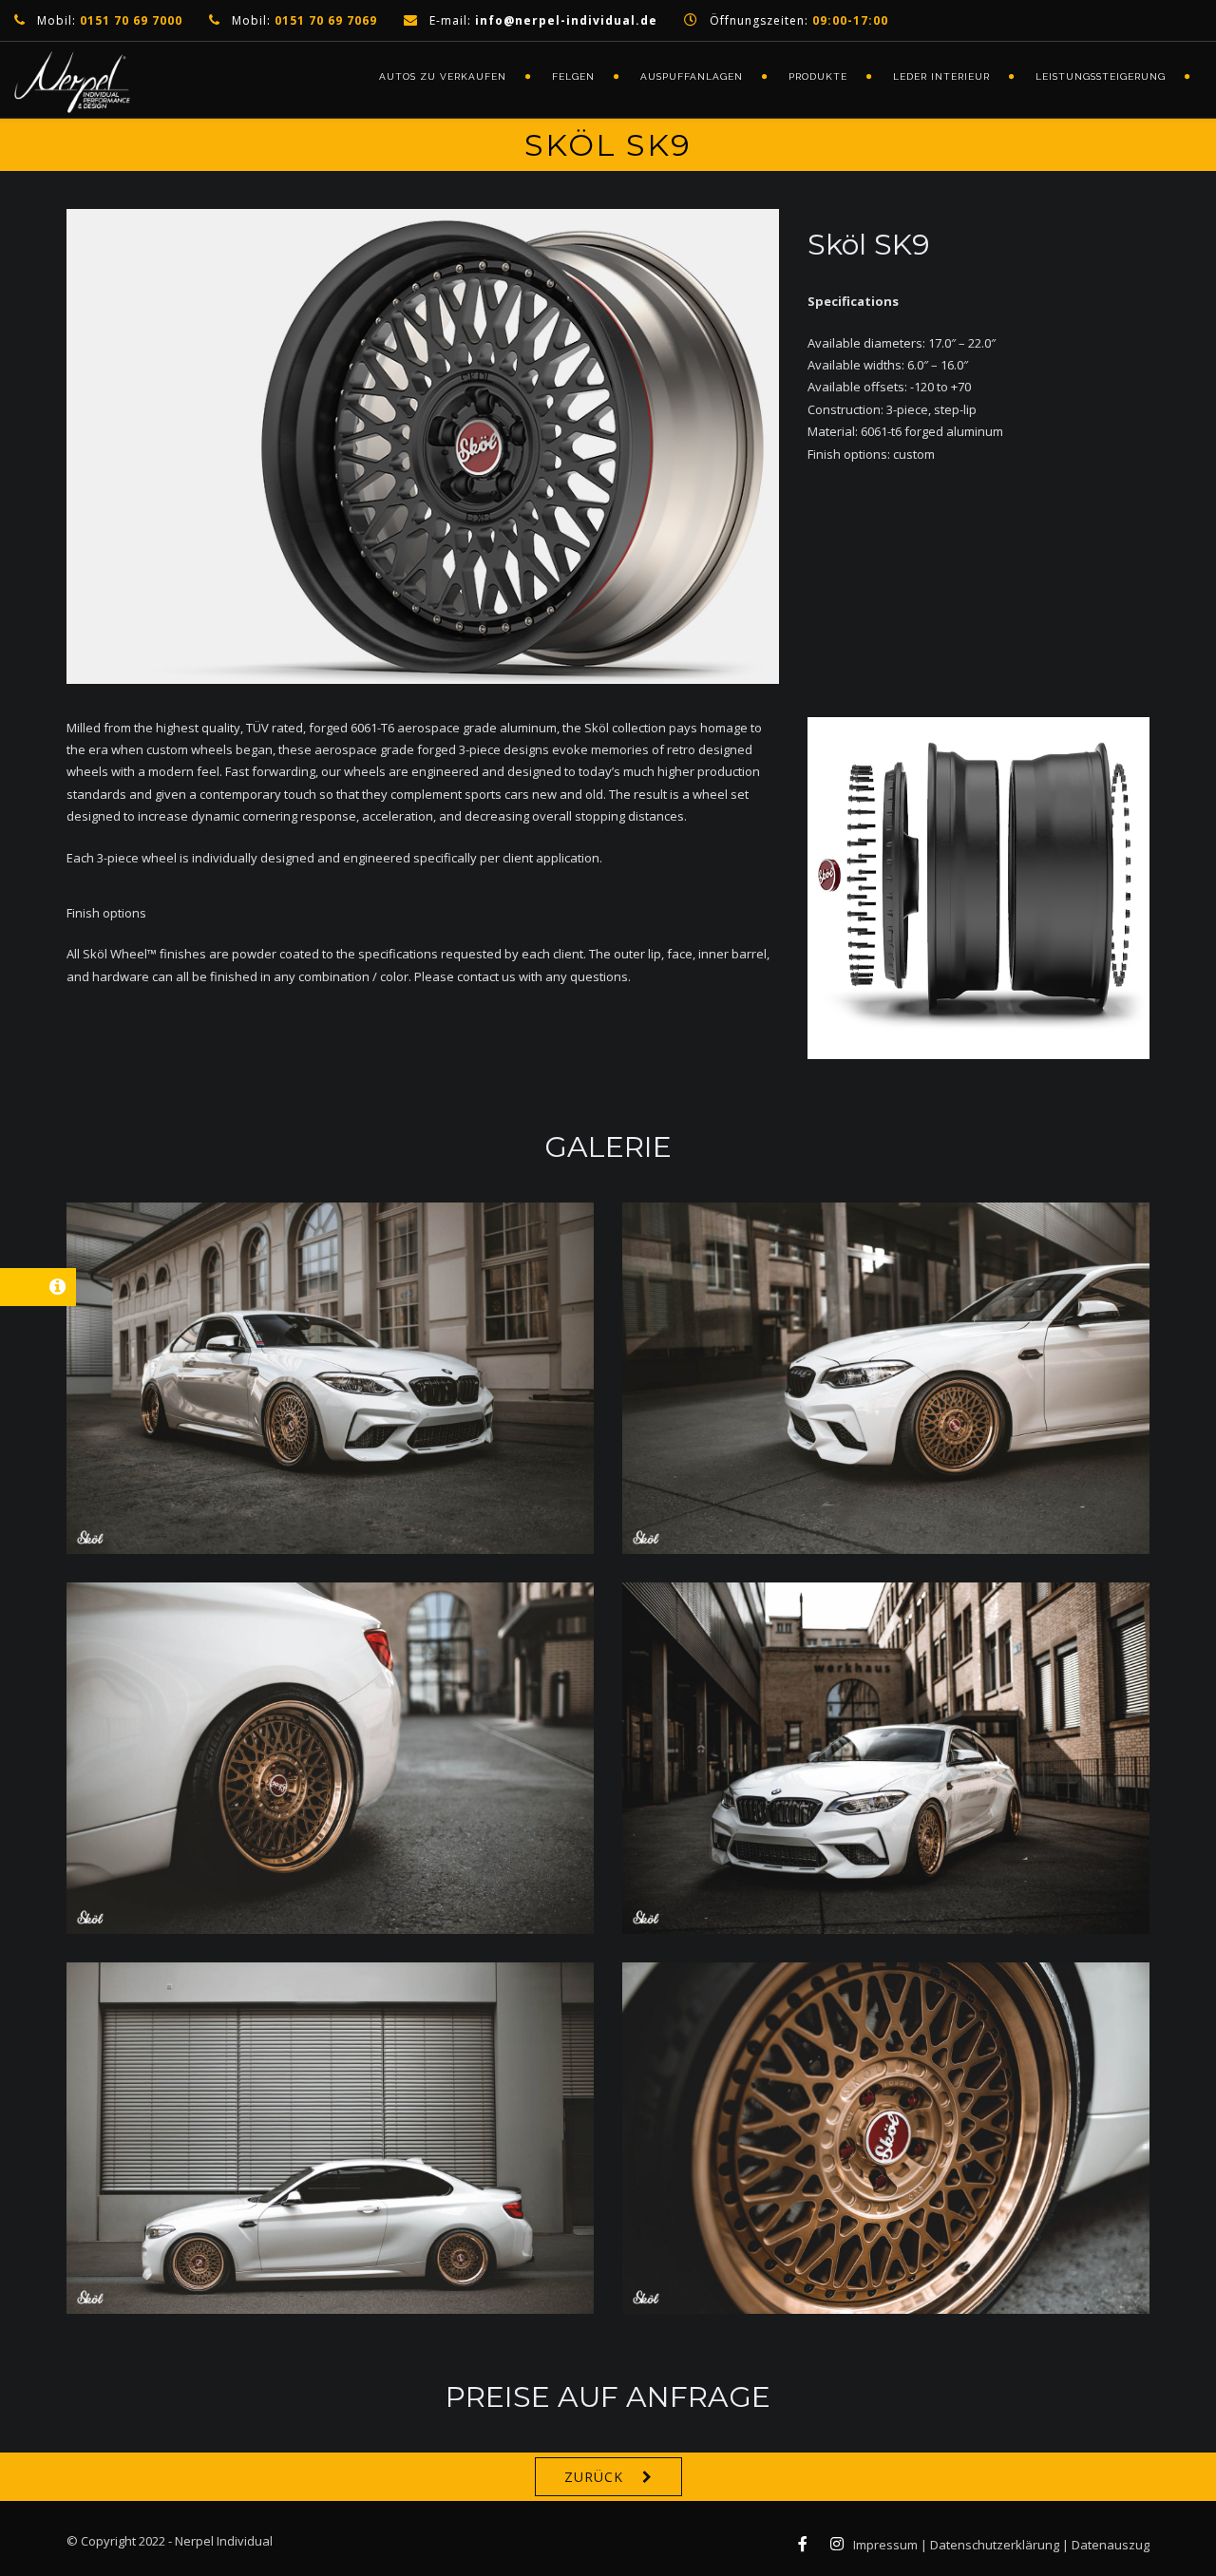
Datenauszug (1111, 2545)
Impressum (885, 2545)
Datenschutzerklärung (995, 2545)
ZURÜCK (594, 2477)
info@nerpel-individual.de (566, 20)
